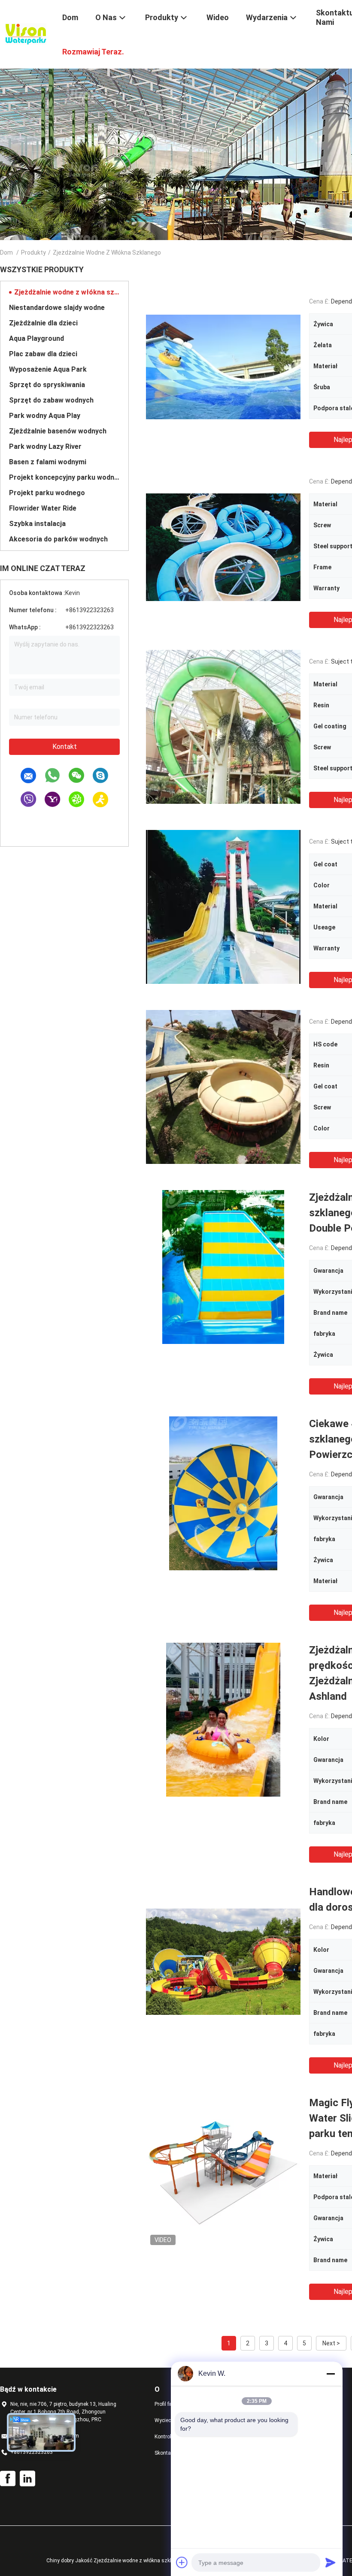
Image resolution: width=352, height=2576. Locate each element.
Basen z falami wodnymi (48, 462)
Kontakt (65, 747)
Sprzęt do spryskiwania (47, 385)
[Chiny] (223, 367)
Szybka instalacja (37, 524)
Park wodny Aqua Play (45, 416)
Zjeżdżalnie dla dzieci (43, 323)
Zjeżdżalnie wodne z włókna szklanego (67, 292)
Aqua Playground (36, 338)
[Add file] (182, 2562)
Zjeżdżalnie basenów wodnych (58, 431)
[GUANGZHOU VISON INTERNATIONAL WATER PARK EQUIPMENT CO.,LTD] (26, 33)
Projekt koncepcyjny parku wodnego (64, 477)
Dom (6, 252)
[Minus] (331, 2374)
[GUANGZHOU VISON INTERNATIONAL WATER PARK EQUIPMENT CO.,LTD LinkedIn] (27, 2479)
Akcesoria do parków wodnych (58, 539)
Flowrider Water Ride (43, 508)
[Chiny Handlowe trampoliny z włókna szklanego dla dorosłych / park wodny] (223, 1961)
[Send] (331, 2562)
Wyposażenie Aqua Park (48, 369)
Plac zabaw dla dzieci (43, 354)
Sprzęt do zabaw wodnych (51, 400)
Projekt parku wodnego (47, 493)
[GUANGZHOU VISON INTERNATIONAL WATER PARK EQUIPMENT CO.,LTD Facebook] (8, 2479)
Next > (331, 2343)
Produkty (33, 252)
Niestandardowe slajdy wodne (57, 308)
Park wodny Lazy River (45, 446)
